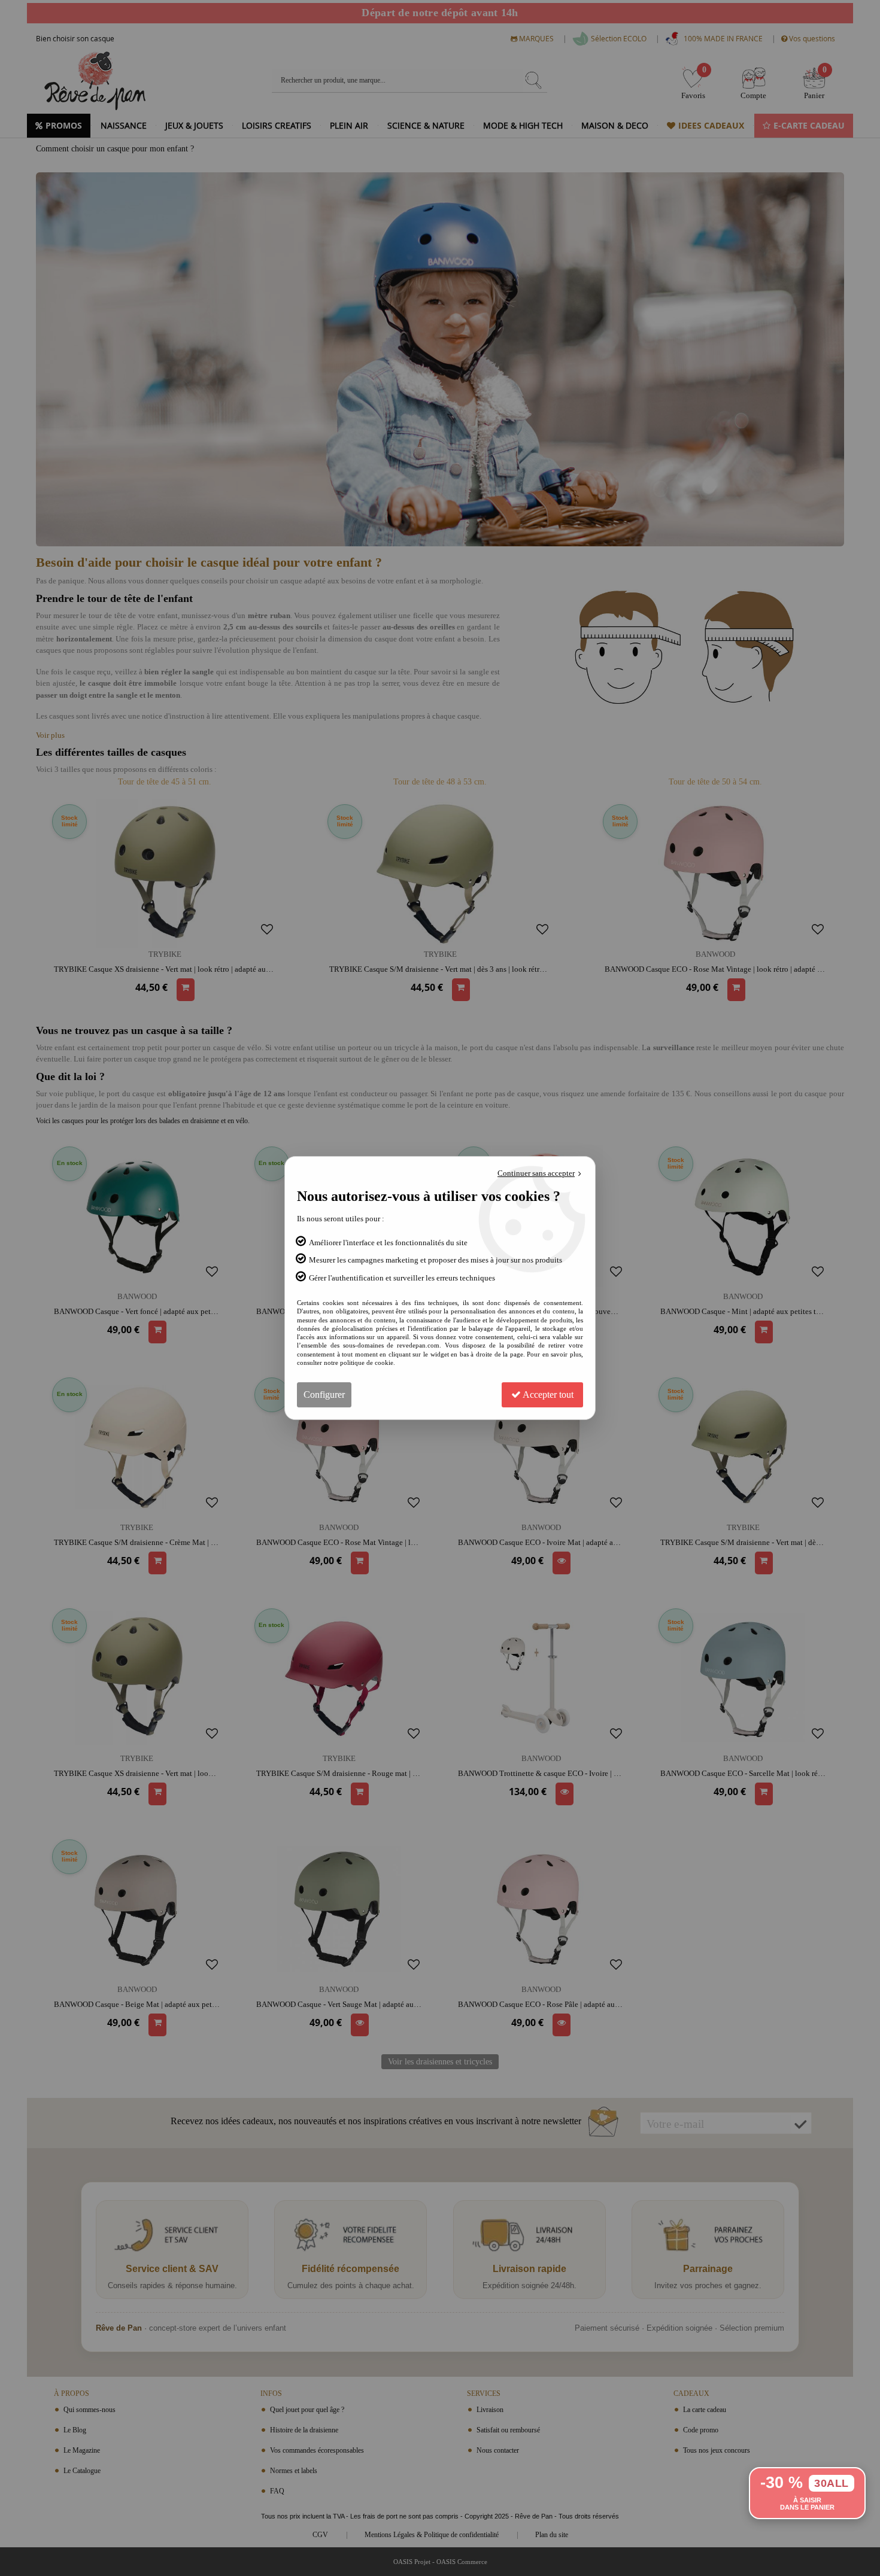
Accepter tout (547, 1395)
